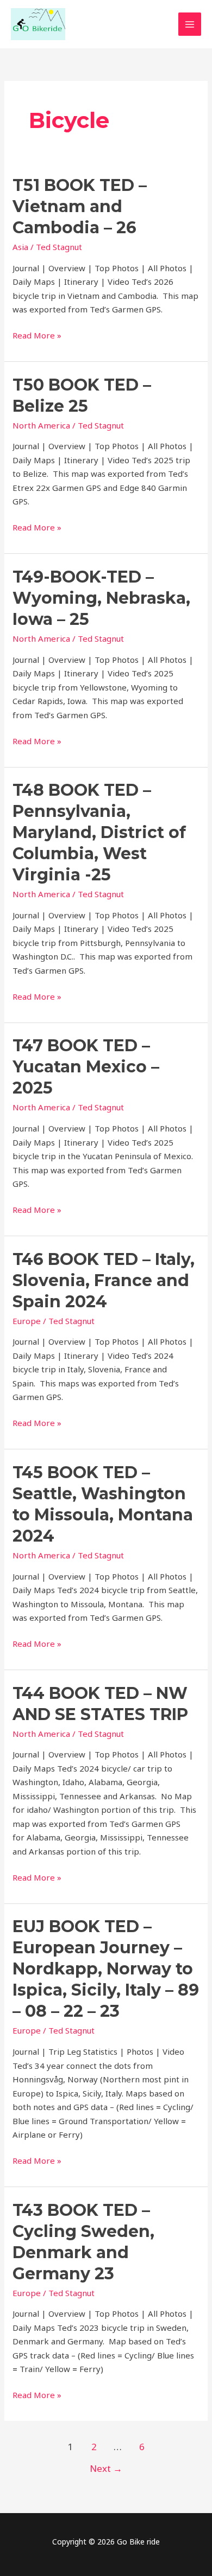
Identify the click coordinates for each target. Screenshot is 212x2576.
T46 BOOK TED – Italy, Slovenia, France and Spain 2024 (104, 1280)
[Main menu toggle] (190, 24)
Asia (20, 247)
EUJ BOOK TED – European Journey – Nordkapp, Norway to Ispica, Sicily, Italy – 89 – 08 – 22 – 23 (106, 1969)
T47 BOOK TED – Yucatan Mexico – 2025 (86, 1067)
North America (41, 425)
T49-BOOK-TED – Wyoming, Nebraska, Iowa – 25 (101, 598)
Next (106, 2468)
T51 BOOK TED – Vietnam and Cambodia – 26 (80, 206)
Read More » (37, 335)
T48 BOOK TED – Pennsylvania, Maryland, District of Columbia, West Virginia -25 (99, 832)
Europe (27, 1321)
